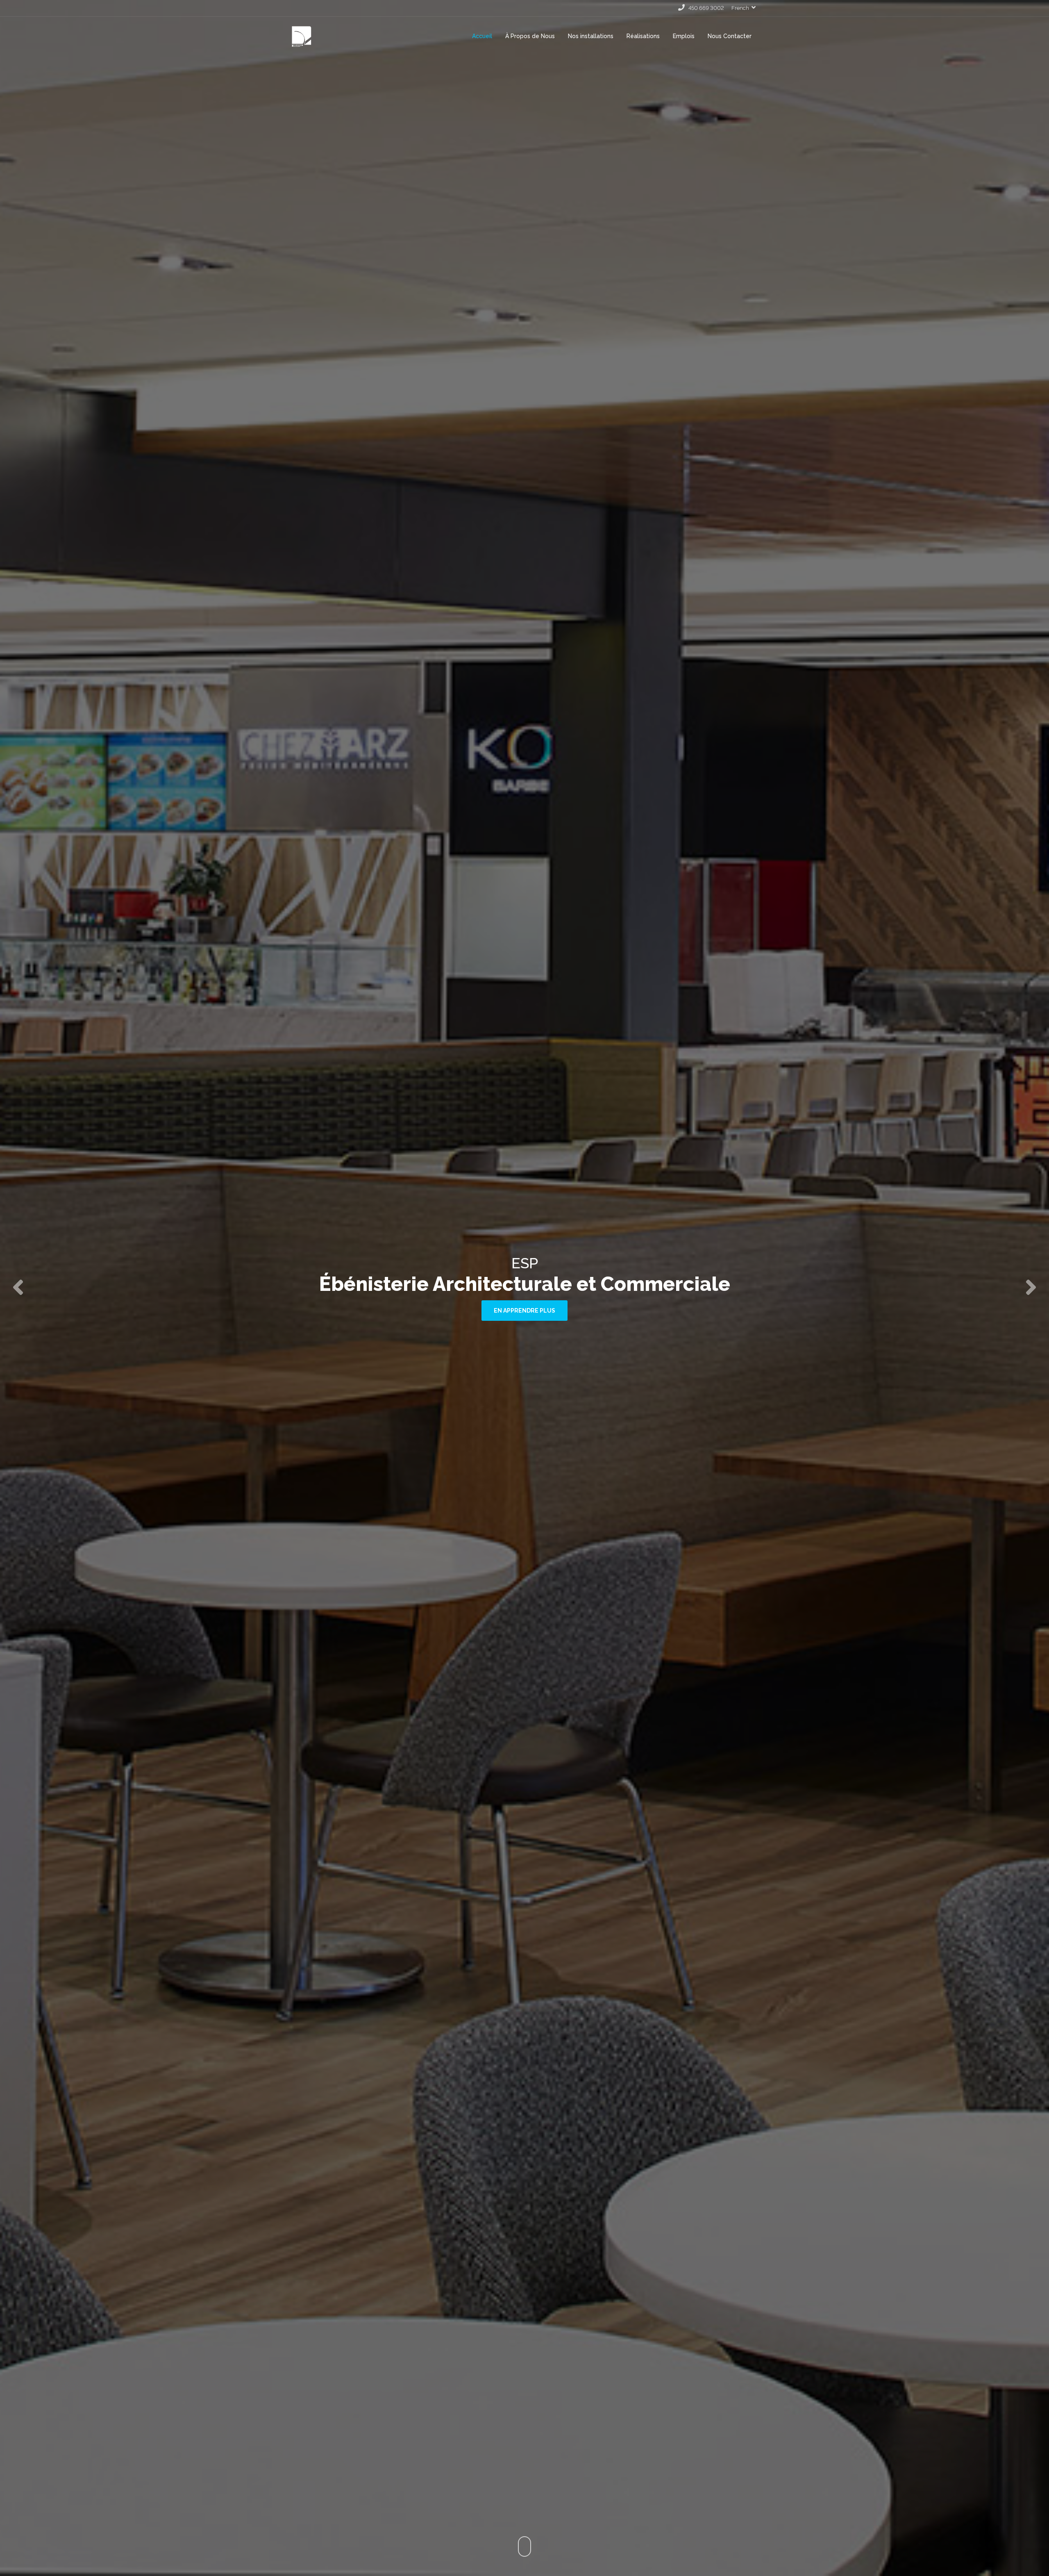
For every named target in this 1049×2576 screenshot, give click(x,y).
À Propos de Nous (530, 36)
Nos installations (591, 36)
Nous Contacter (730, 36)
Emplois (684, 36)
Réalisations (643, 36)
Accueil (482, 36)
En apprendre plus (524, 1322)
